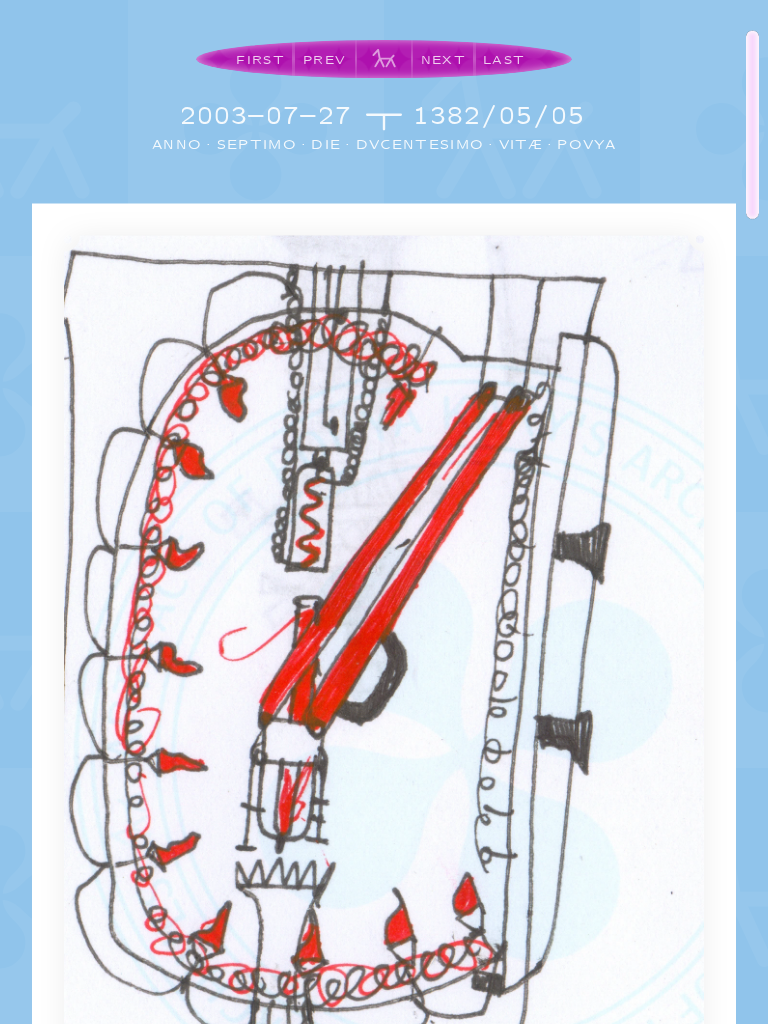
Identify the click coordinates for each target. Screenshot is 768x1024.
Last (504, 59)
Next (443, 59)
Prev (324, 59)
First (260, 59)
